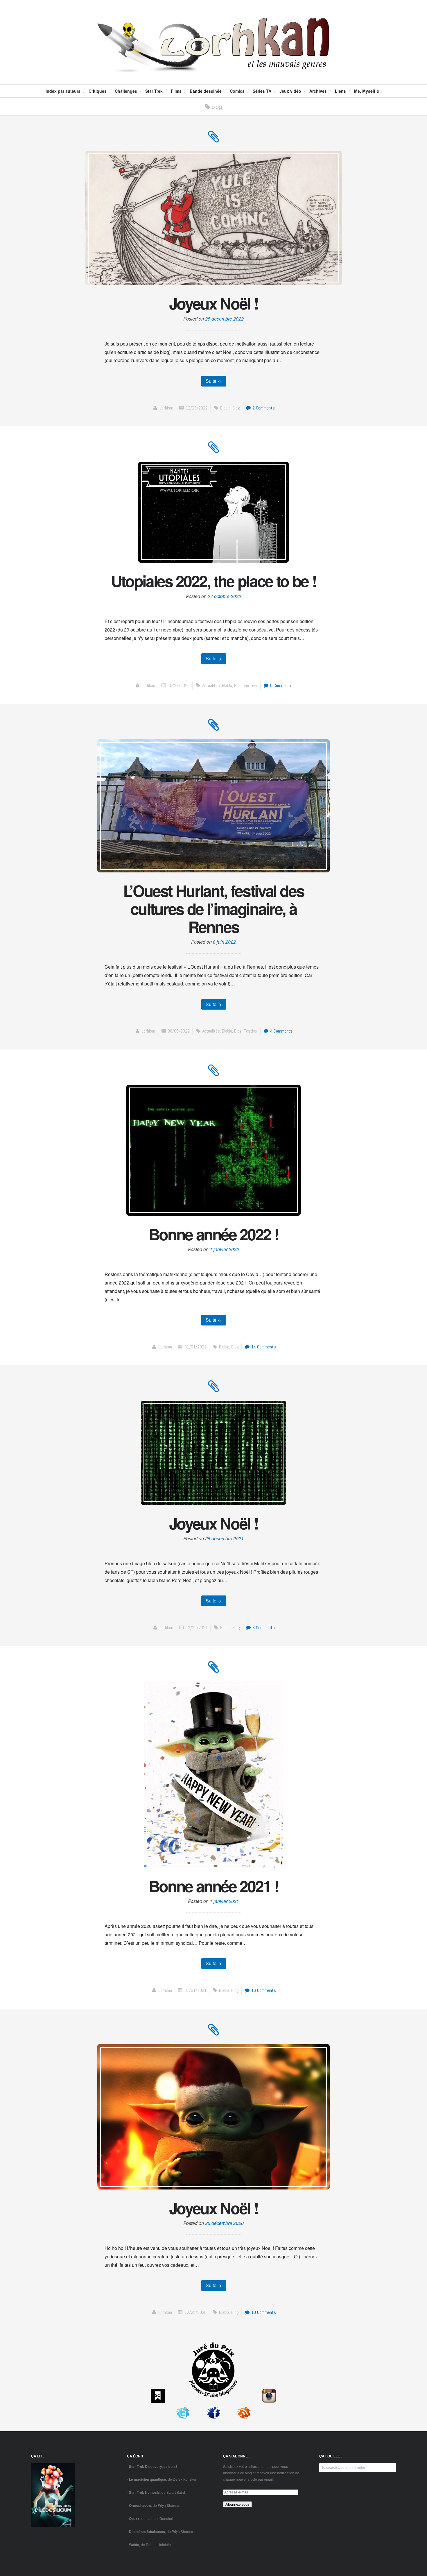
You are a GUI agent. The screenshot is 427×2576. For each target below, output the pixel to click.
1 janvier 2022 (224, 1249)
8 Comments (263, 1628)
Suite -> (214, 381)
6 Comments (281, 685)
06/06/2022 (179, 1031)
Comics (237, 91)
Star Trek (154, 91)
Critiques (98, 91)
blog (236, 408)
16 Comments (263, 1990)
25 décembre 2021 (224, 1538)
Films (176, 91)
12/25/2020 (195, 2312)
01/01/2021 (195, 1990)
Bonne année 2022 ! (214, 1234)
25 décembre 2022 (224, 319)
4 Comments (281, 1031)
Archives (318, 91)
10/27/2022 (179, 685)
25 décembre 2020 (224, 2223)
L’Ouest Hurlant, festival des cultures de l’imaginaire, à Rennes (214, 908)
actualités (211, 685)
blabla (225, 408)
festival (251, 685)
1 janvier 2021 (224, 1901)
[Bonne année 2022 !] (214, 1073)
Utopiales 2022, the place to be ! (214, 581)
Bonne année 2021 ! (214, 1886)
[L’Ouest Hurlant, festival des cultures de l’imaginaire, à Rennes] (214, 728)
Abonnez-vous (237, 2504)
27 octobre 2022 (224, 596)
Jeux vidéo (290, 91)
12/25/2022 (197, 408)
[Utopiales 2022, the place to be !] (214, 450)
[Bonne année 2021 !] (214, 1670)
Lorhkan (166, 408)
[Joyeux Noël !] (214, 140)
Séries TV (262, 91)
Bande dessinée (206, 91)
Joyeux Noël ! (214, 303)
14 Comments (263, 1347)
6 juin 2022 (224, 942)
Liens (340, 91)
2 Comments (263, 408)
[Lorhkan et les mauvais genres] (214, 67)
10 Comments (263, 2312)
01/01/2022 (195, 1347)
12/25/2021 (197, 1628)
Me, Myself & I (368, 91)
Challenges (126, 91)
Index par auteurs (63, 91)
